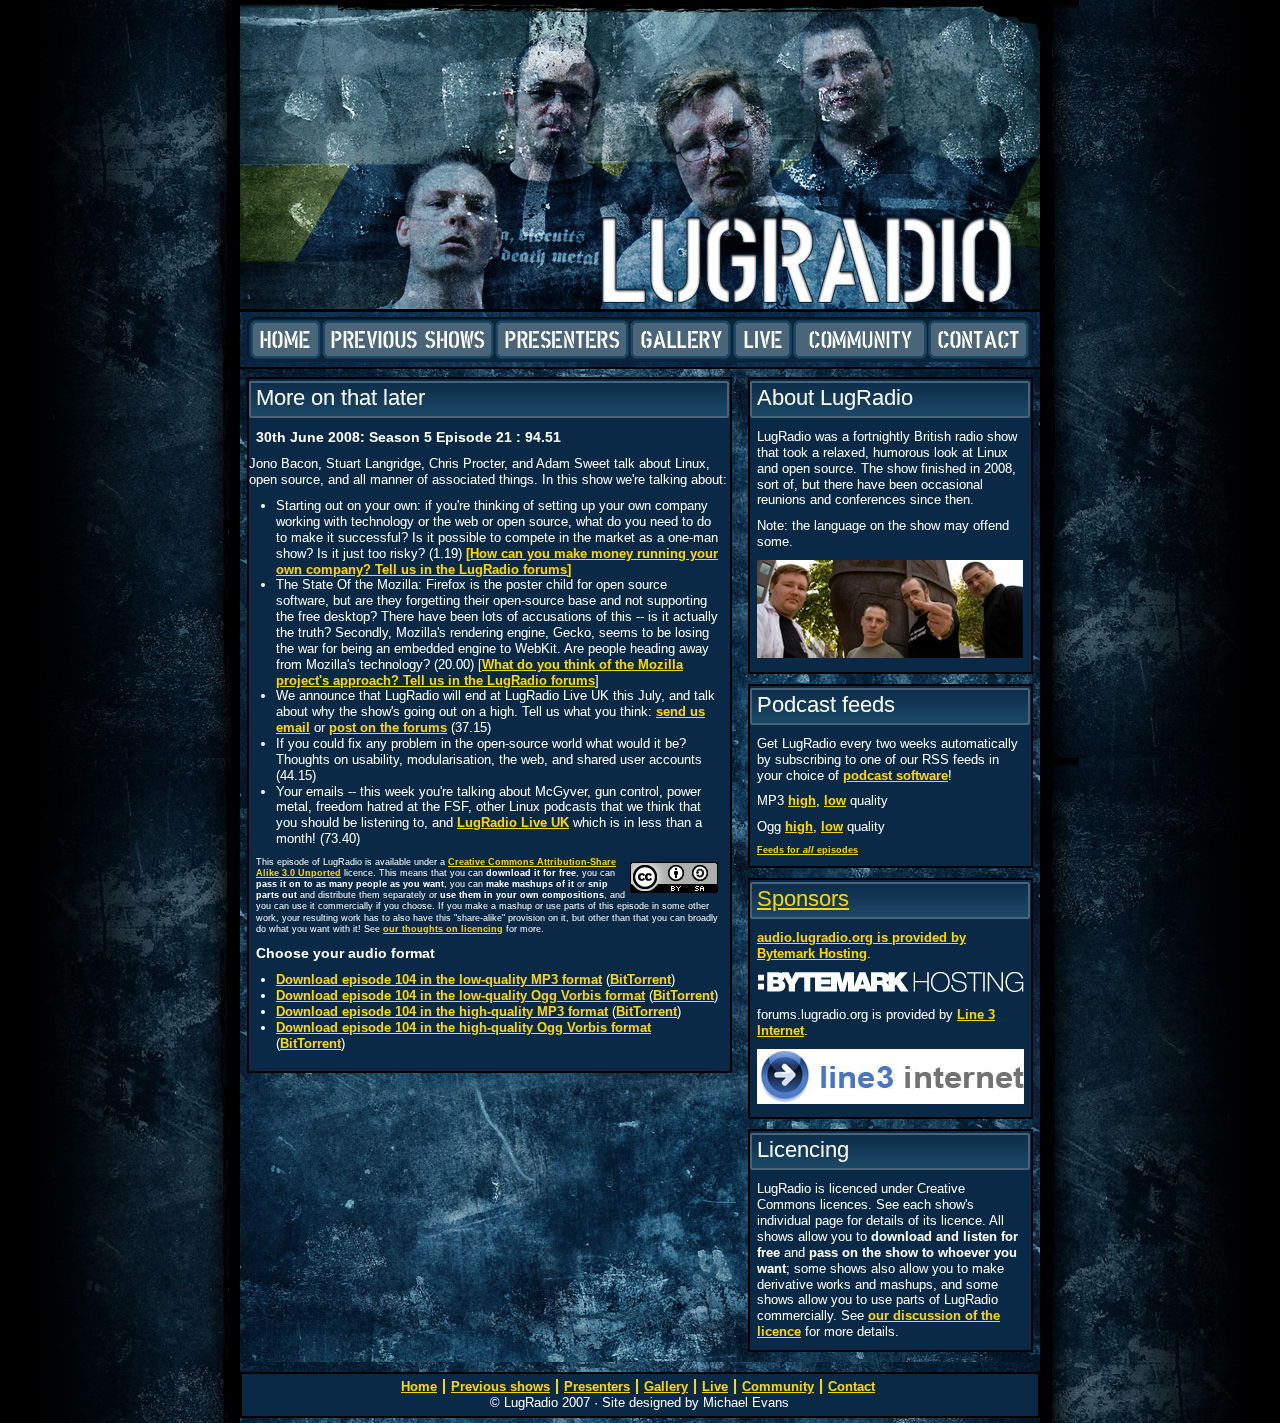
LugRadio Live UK (513, 822)
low (835, 800)
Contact (978, 340)
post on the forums (388, 727)
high (802, 800)
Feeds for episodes (807, 850)
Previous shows (408, 340)
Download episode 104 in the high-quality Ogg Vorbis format (463, 1027)
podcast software (895, 775)
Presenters (562, 340)
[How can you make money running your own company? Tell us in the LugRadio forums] (497, 561)
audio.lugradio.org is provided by (861, 937)
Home (285, 340)
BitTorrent (640, 979)
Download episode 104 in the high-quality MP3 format (442, 1011)
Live (762, 340)
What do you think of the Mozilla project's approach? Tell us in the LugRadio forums (479, 672)
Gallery (681, 340)
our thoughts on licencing (443, 929)
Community (860, 340)
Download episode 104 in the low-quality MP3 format (439, 979)
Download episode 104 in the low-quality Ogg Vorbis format (460, 995)
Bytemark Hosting (812, 953)
